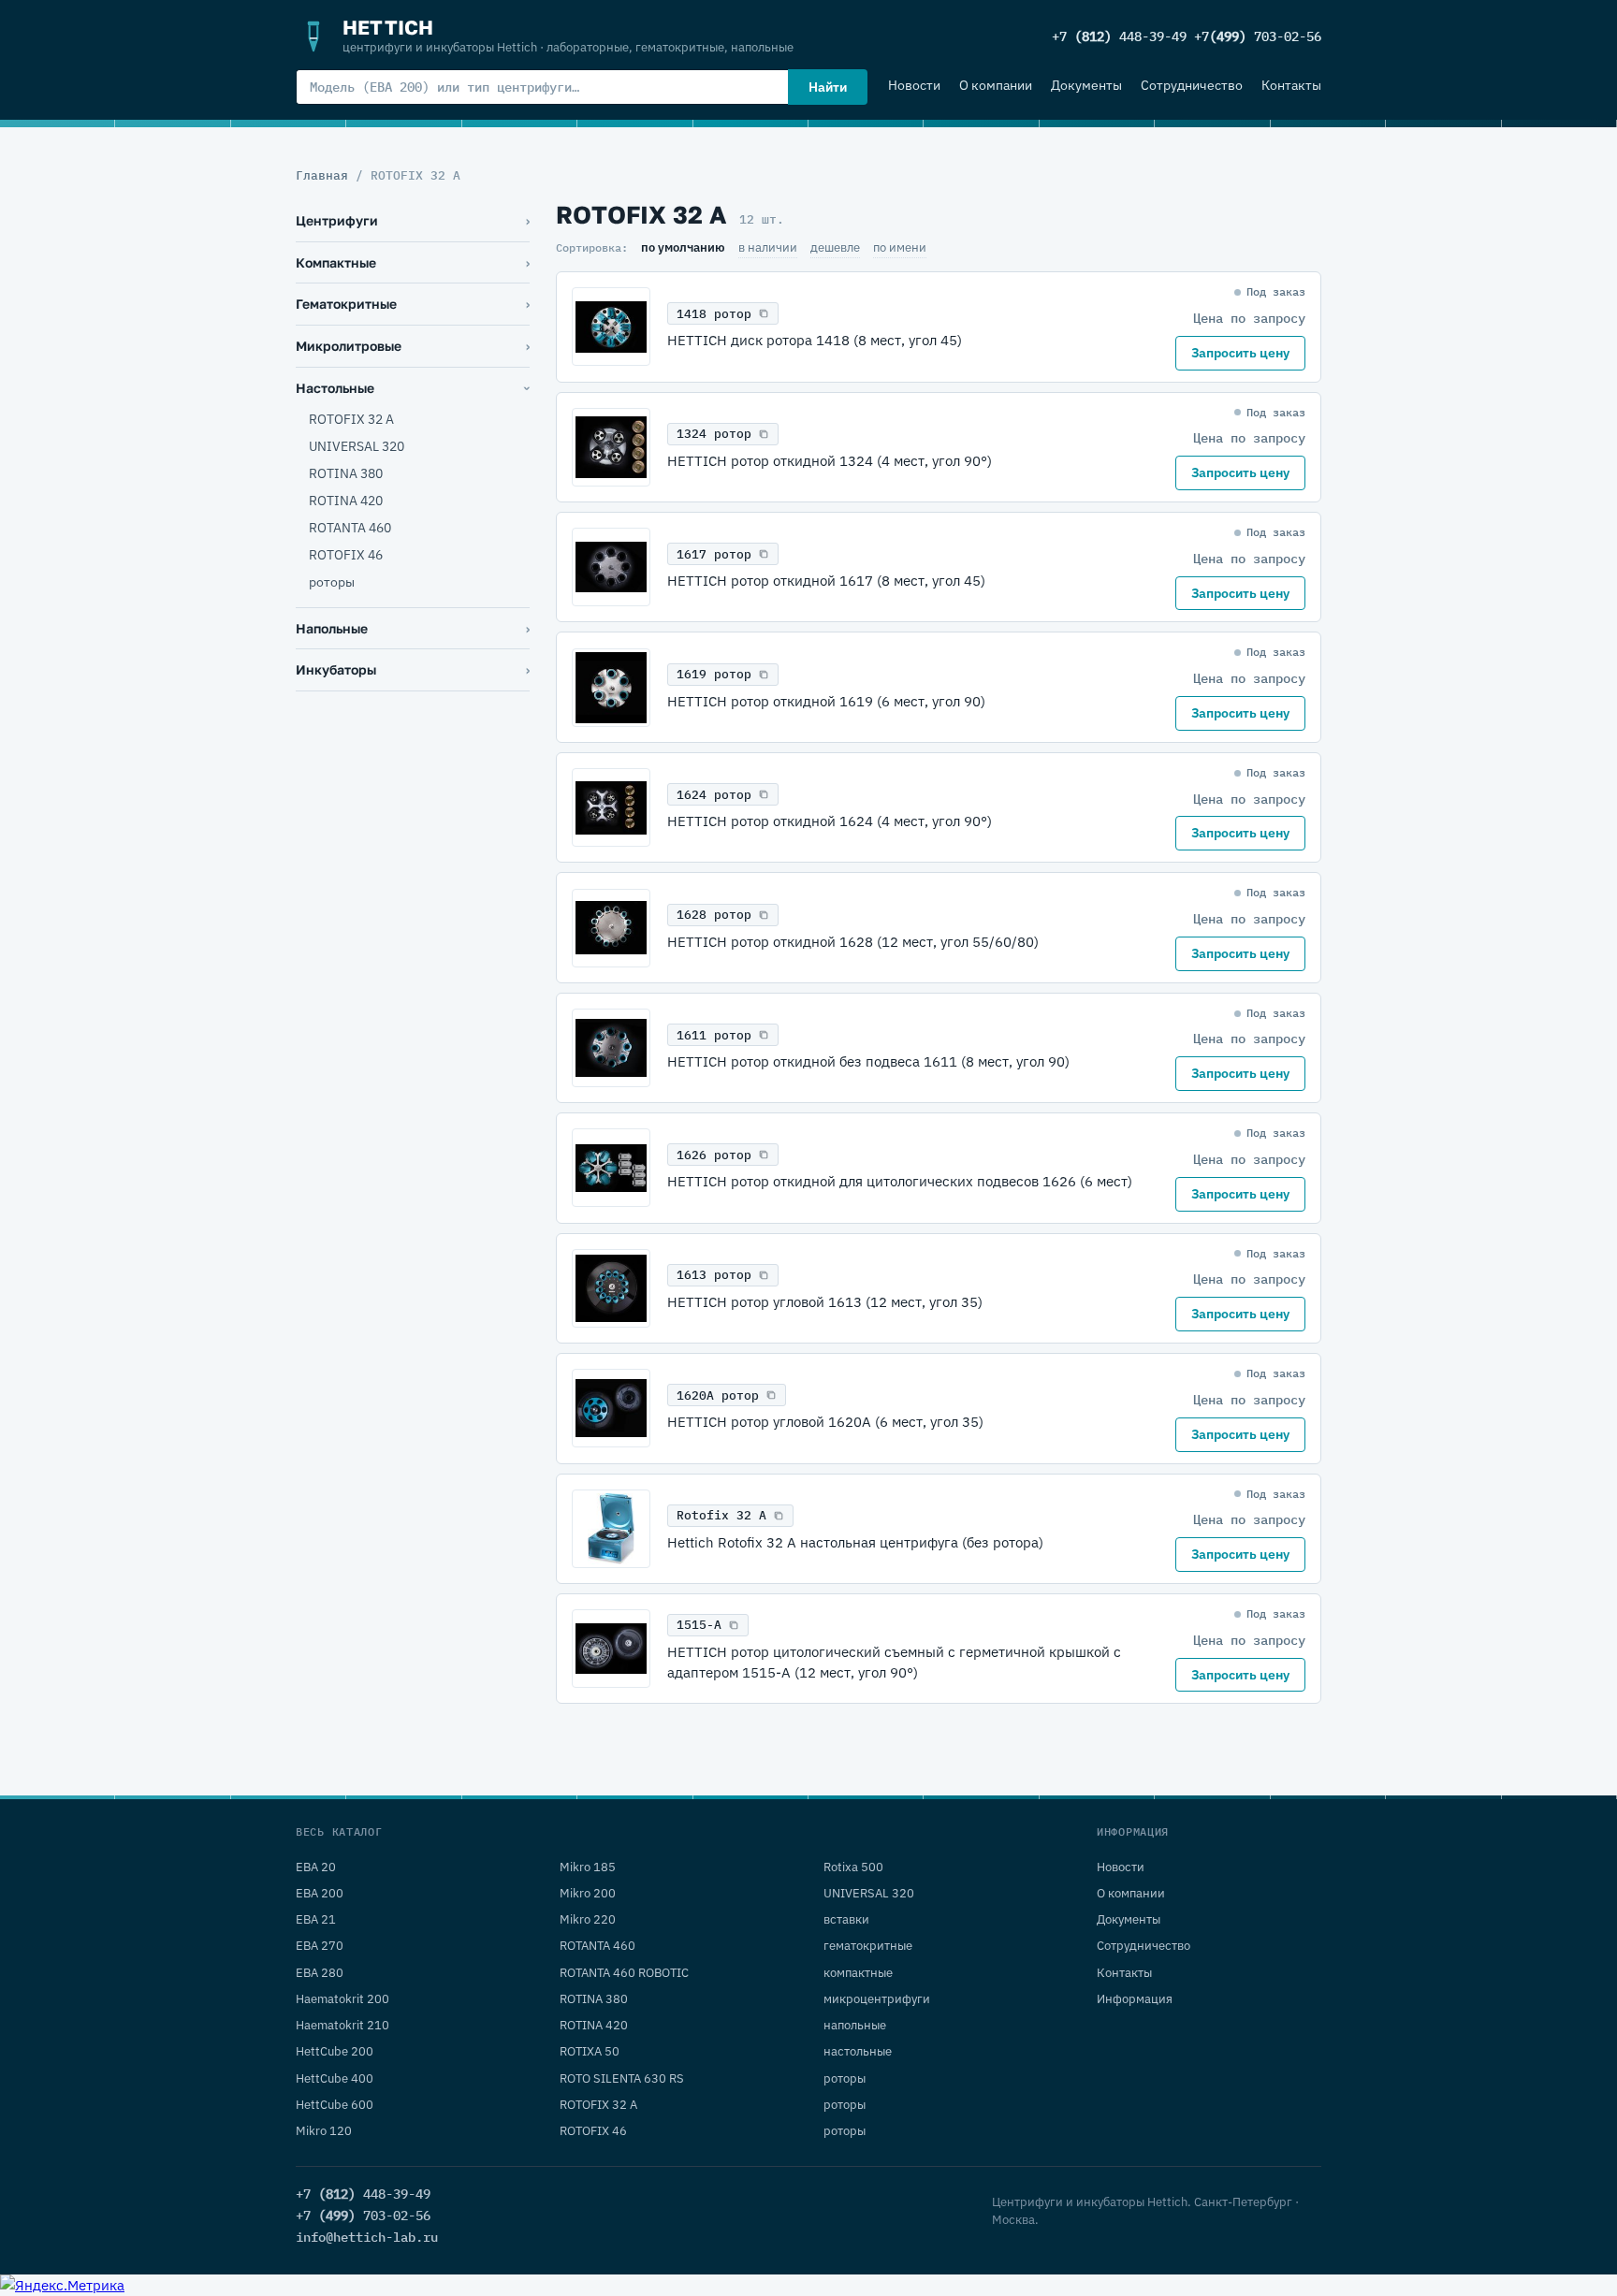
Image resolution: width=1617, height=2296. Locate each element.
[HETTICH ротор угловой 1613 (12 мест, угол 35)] (611, 1288)
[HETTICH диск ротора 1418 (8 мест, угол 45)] (611, 327)
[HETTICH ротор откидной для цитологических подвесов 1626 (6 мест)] (611, 1168)
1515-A (699, 1625)
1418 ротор (714, 314)
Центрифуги (337, 220)
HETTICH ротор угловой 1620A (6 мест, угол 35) (825, 1422)
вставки (846, 1919)
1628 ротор (714, 915)
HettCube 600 (335, 2105)
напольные (855, 2025)
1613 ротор (714, 1275)
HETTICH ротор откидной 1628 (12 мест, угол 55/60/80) (853, 942)
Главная (322, 175)
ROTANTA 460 (350, 528)
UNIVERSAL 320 (357, 446)
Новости (914, 85)
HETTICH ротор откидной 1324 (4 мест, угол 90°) (830, 461)
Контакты (1291, 85)
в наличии (768, 247)
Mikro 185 (588, 1867)
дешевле (835, 247)
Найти (828, 87)
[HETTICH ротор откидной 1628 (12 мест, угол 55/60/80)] (611, 928)
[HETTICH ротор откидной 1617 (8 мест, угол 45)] (611, 567)
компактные (858, 1973)
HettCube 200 (335, 2051)
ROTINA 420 (346, 501)
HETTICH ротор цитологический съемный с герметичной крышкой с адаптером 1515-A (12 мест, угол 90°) (894, 1662)
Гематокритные (346, 304)
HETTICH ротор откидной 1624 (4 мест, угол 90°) (830, 821)
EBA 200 (320, 1893)
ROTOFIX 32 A (351, 419)
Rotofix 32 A (721, 1515)
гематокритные (868, 1946)
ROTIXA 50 (590, 2051)
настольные (858, 2051)
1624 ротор (714, 795)
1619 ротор (714, 674)
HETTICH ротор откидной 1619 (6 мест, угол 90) (826, 701)
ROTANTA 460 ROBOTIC (624, 1973)
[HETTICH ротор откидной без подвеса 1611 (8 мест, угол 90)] (611, 1048)
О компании (996, 85)
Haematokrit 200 (342, 1999)
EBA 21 (316, 1919)
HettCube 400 (335, 2078)
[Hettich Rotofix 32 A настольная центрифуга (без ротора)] (611, 1529)
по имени (900, 247)
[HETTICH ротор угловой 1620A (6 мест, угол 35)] (611, 1408)
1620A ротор (718, 1395)
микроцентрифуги (877, 1999)
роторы (332, 582)
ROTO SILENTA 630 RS (622, 2078)
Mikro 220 (588, 1919)
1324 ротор (714, 434)
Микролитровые (349, 346)
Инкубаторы (336, 669)
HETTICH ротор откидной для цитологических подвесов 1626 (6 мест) (900, 1181)
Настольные (335, 388)
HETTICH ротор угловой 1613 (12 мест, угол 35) (825, 1302)
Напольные (332, 628)
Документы (1086, 85)
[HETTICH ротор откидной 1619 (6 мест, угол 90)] (611, 688)
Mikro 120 (324, 2131)
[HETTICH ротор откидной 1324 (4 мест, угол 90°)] (611, 447)
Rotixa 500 (853, 1867)
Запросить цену (1240, 353)
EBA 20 (316, 1867)
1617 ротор (714, 554)
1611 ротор (714, 1035)
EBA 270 (320, 1946)
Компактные (336, 262)
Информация (1135, 1999)
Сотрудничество (1192, 85)
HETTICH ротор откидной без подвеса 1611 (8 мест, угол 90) (868, 1061)
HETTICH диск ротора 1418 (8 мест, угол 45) (815, 340)
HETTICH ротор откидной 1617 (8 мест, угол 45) (826, 581)
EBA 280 (320, 1973)
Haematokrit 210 (342, 2025)
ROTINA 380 (346, 473)
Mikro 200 (588, 1893)
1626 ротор (714, 1155)
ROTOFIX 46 (346, 555)
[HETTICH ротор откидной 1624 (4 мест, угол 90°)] (611, 807)
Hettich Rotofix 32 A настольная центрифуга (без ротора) (855, 1542)
